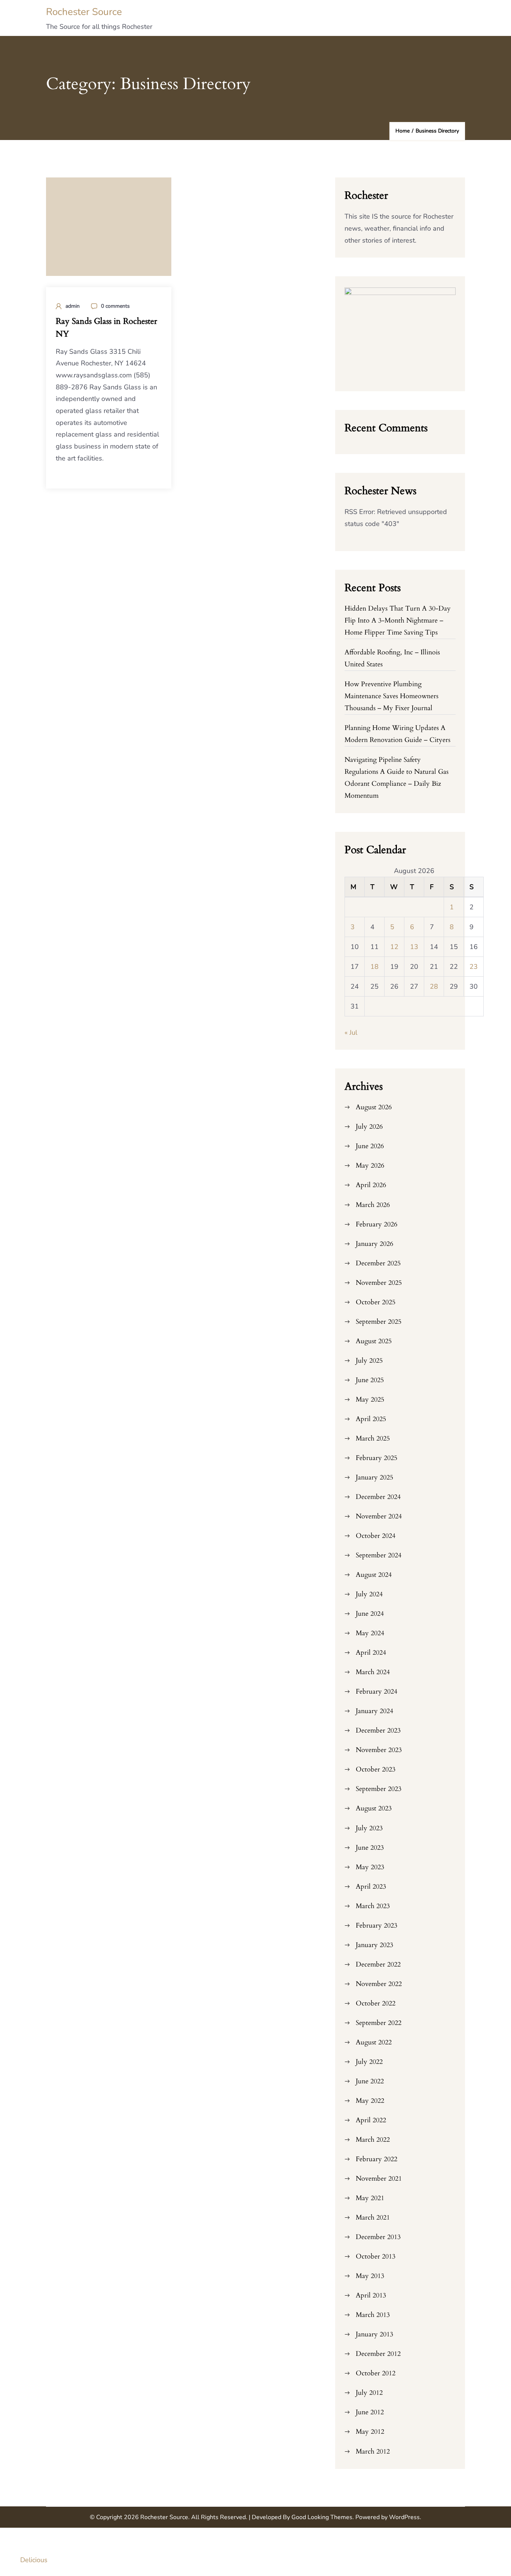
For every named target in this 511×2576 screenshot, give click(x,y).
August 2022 (374, 2042)
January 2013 (374, 2334)
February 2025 (377, 1458)
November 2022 (379, 1984)
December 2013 (378, 2237)
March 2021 (373, 2218)
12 (394, 947)
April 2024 (371, 1653)
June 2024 (370, 1614)
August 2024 (374, 1575)
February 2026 (377, 1224)
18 (374, 967)
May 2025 (370, 1400)
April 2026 (371, 1185)
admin (73, 306)
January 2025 (374, 1477)
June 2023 (370, 1848)
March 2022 (373, 2140)
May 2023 (370, 1867)
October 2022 (376, 2003)
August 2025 (374, 1341)
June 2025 (370, 1380)
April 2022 (371, 2120)
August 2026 (374, 1107)
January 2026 (374, 1244)
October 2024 (376, 1536)
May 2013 (370, 2276)
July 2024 (369, 1594)
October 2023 (376, 1769)
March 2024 (373, 1672)
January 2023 (374, 1945)
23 (474, 967)
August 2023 (374, 1808)
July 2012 (369, 2393)
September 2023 (379, 1789)
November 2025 (379, 1283)
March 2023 (373, 1906)
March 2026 (373, 1205)
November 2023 (379, 1750)
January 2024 (374, 1711)
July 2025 (369, 1361)
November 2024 (379, 1516)
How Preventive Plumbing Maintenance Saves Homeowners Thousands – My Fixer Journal (391, 696)
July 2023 (369, 1828)
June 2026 (370, 1146)
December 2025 (378, 1263)
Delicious (34, 2560)
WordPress (404, 2517)
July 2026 (369, 1127)
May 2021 (370, 2198)
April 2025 (371, 1419)
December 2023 (378, 1730)
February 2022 (377, 2159)
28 (434, 986)
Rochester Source (84, 12)
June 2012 (370, 2412)
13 (414, 947)
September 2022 (379, 2023)
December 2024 (378, 1497)
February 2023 (377, 1926)
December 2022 (378, 1964)
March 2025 (373, 1438)
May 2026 (370, 1166)
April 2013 (371, 2295)
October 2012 (376, 2373)
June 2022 (370, 2081)
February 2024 (377, 1692)
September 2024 (379, 1555)
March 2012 (373, 2452)
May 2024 (370, 1633)
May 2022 (370, 2101)
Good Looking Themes (322, 2517)
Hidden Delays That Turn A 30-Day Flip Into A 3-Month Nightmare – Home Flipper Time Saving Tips (398, 621)
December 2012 (378, 2354)
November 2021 (379, 2179)
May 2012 (370, 2432)
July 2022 (369, 2062)
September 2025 (379, 1322)
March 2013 (373, 2315)
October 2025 (376, 1302)
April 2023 (371, 1887)
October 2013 (376, 2256)
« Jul (351, 1032)
